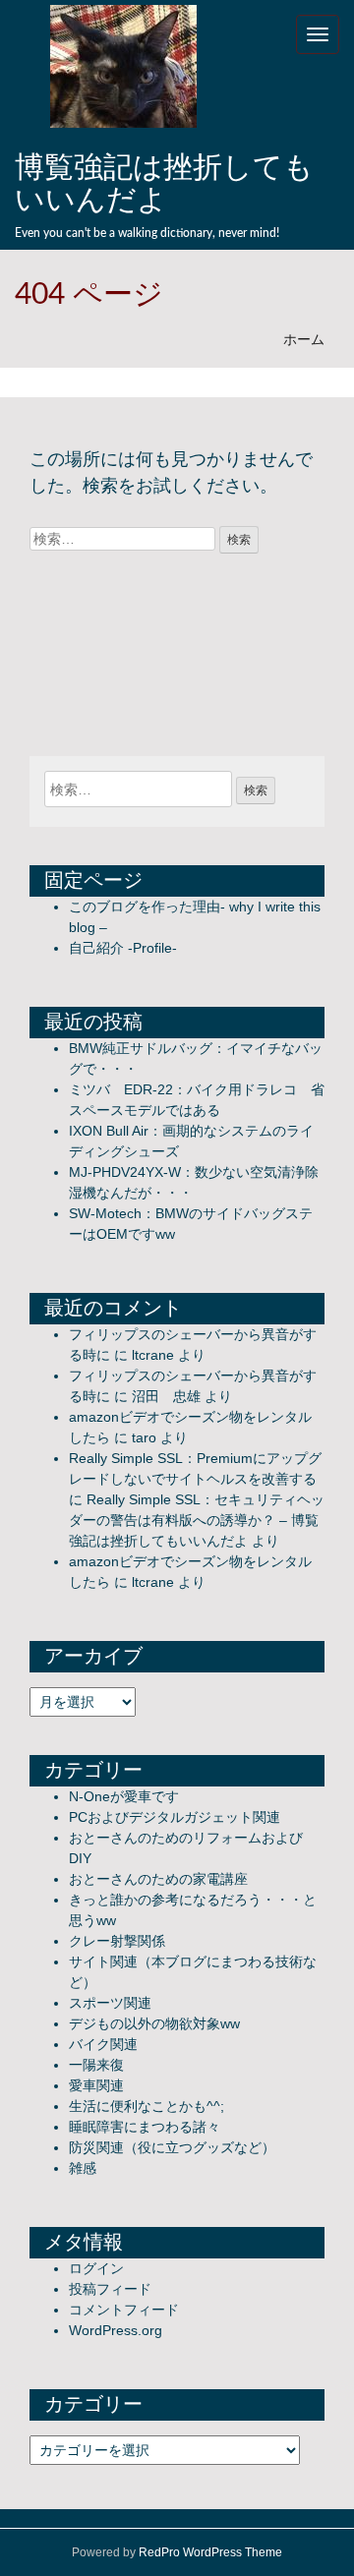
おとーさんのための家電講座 (158, 1879)
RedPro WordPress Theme (210, 2552)
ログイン (96, 2268)
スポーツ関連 (110, 2003)
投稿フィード (110, 2289)
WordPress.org (116, 2330)
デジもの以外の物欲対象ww (154, 2023)
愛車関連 (96, 2085)
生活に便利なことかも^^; (147, 2106)
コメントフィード (124, 2310)
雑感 (83, 2168)
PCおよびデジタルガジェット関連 (175, 1817)
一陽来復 (96, 2065)
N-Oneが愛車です (124, 1796)
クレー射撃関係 (117, 1941)
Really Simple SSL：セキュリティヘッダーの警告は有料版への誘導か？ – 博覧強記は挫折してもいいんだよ (197, 1520)
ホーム (304, 339)
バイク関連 (103, 2044)
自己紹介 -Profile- (123, 948)
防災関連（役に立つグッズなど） (172, 2147)
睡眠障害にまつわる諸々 (145, 2127)
